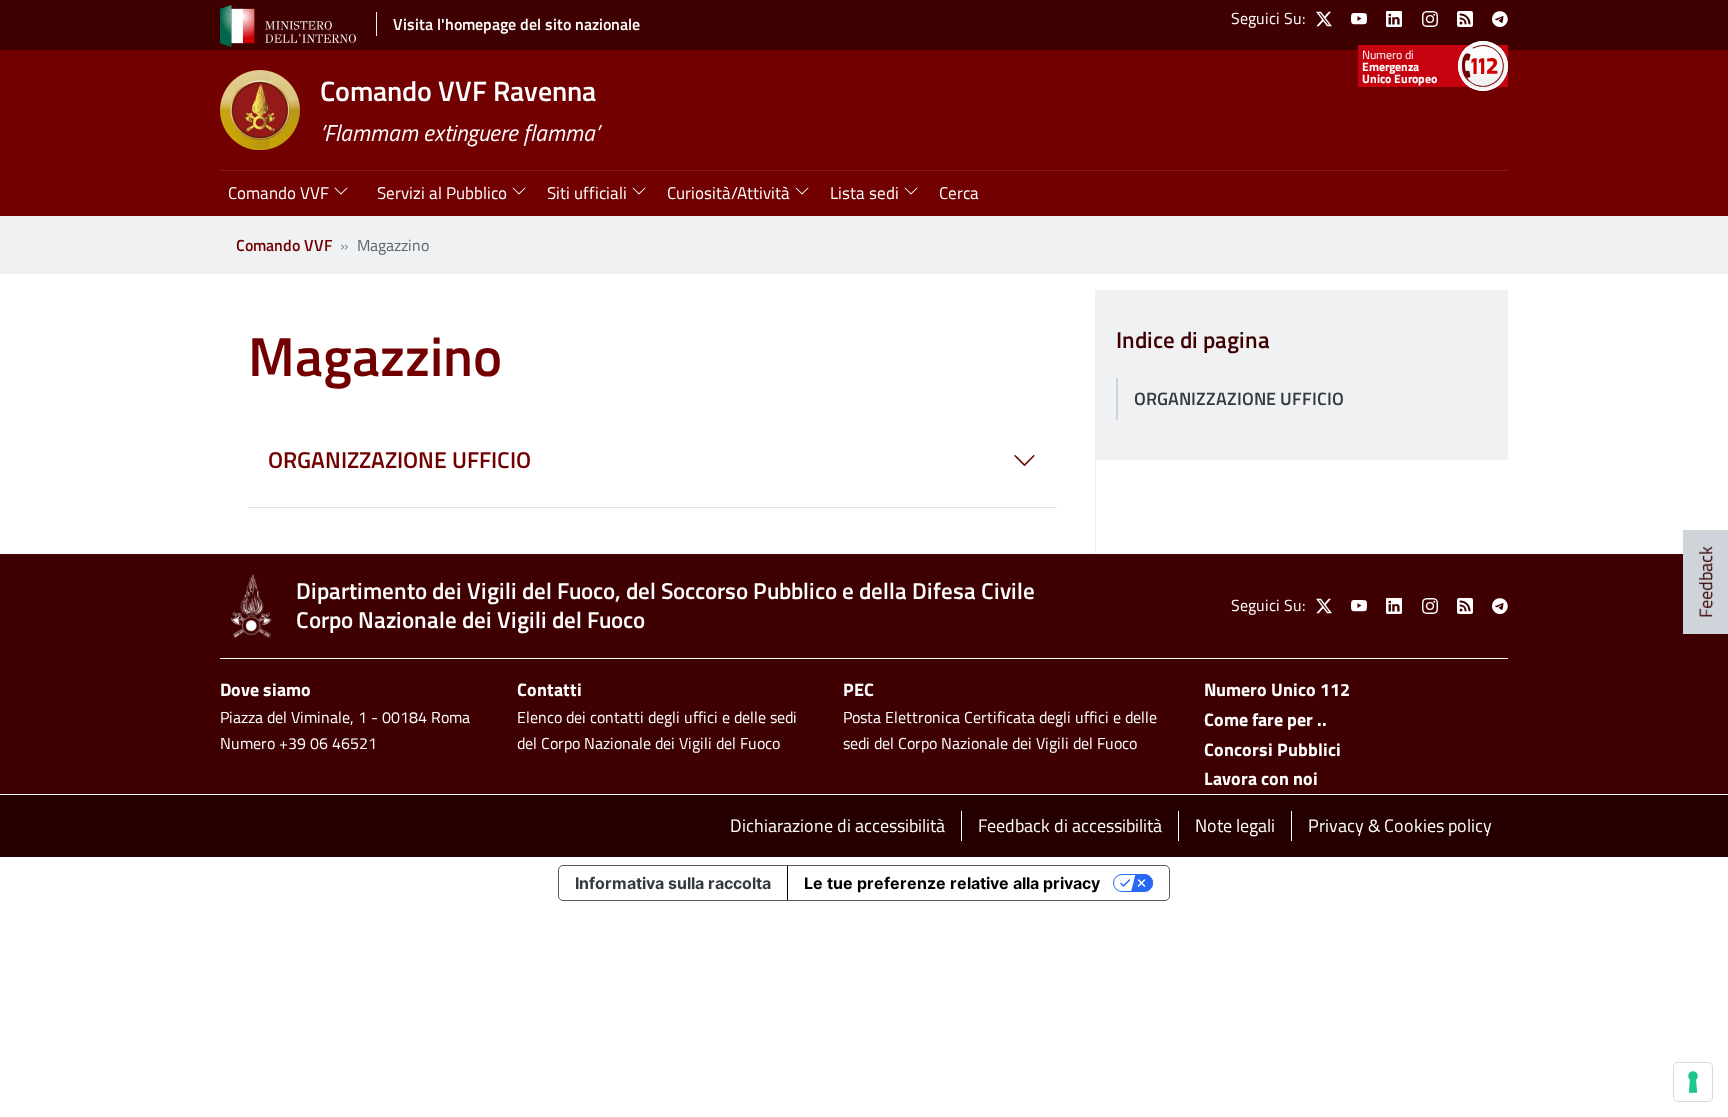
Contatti (549, 689)
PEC (858, 689)
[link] (1324, 19)
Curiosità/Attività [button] (728, 193)
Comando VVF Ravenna (458, 90)
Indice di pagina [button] (1193, 340)
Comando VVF (284, 245)
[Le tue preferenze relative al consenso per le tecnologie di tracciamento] (1693, 1082)
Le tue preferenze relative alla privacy (952, 883)
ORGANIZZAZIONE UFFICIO (1239, 398)
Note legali (1235, 825)
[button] (652, 460)
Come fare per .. (1265, 719)
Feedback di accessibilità (1070, 825)
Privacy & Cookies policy (1400, 825)
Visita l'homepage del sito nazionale (516, 24)
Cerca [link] (959, 193)
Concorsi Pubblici (1272, 749)
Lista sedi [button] (864, 193)
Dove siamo (265, 689)
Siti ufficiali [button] (587, 193)
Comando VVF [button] (278, 193)
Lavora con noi (1261, 778)
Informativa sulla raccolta (673, 883)
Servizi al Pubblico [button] (442, 193)
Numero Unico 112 (1277, 689)
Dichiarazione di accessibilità (837, 825)
